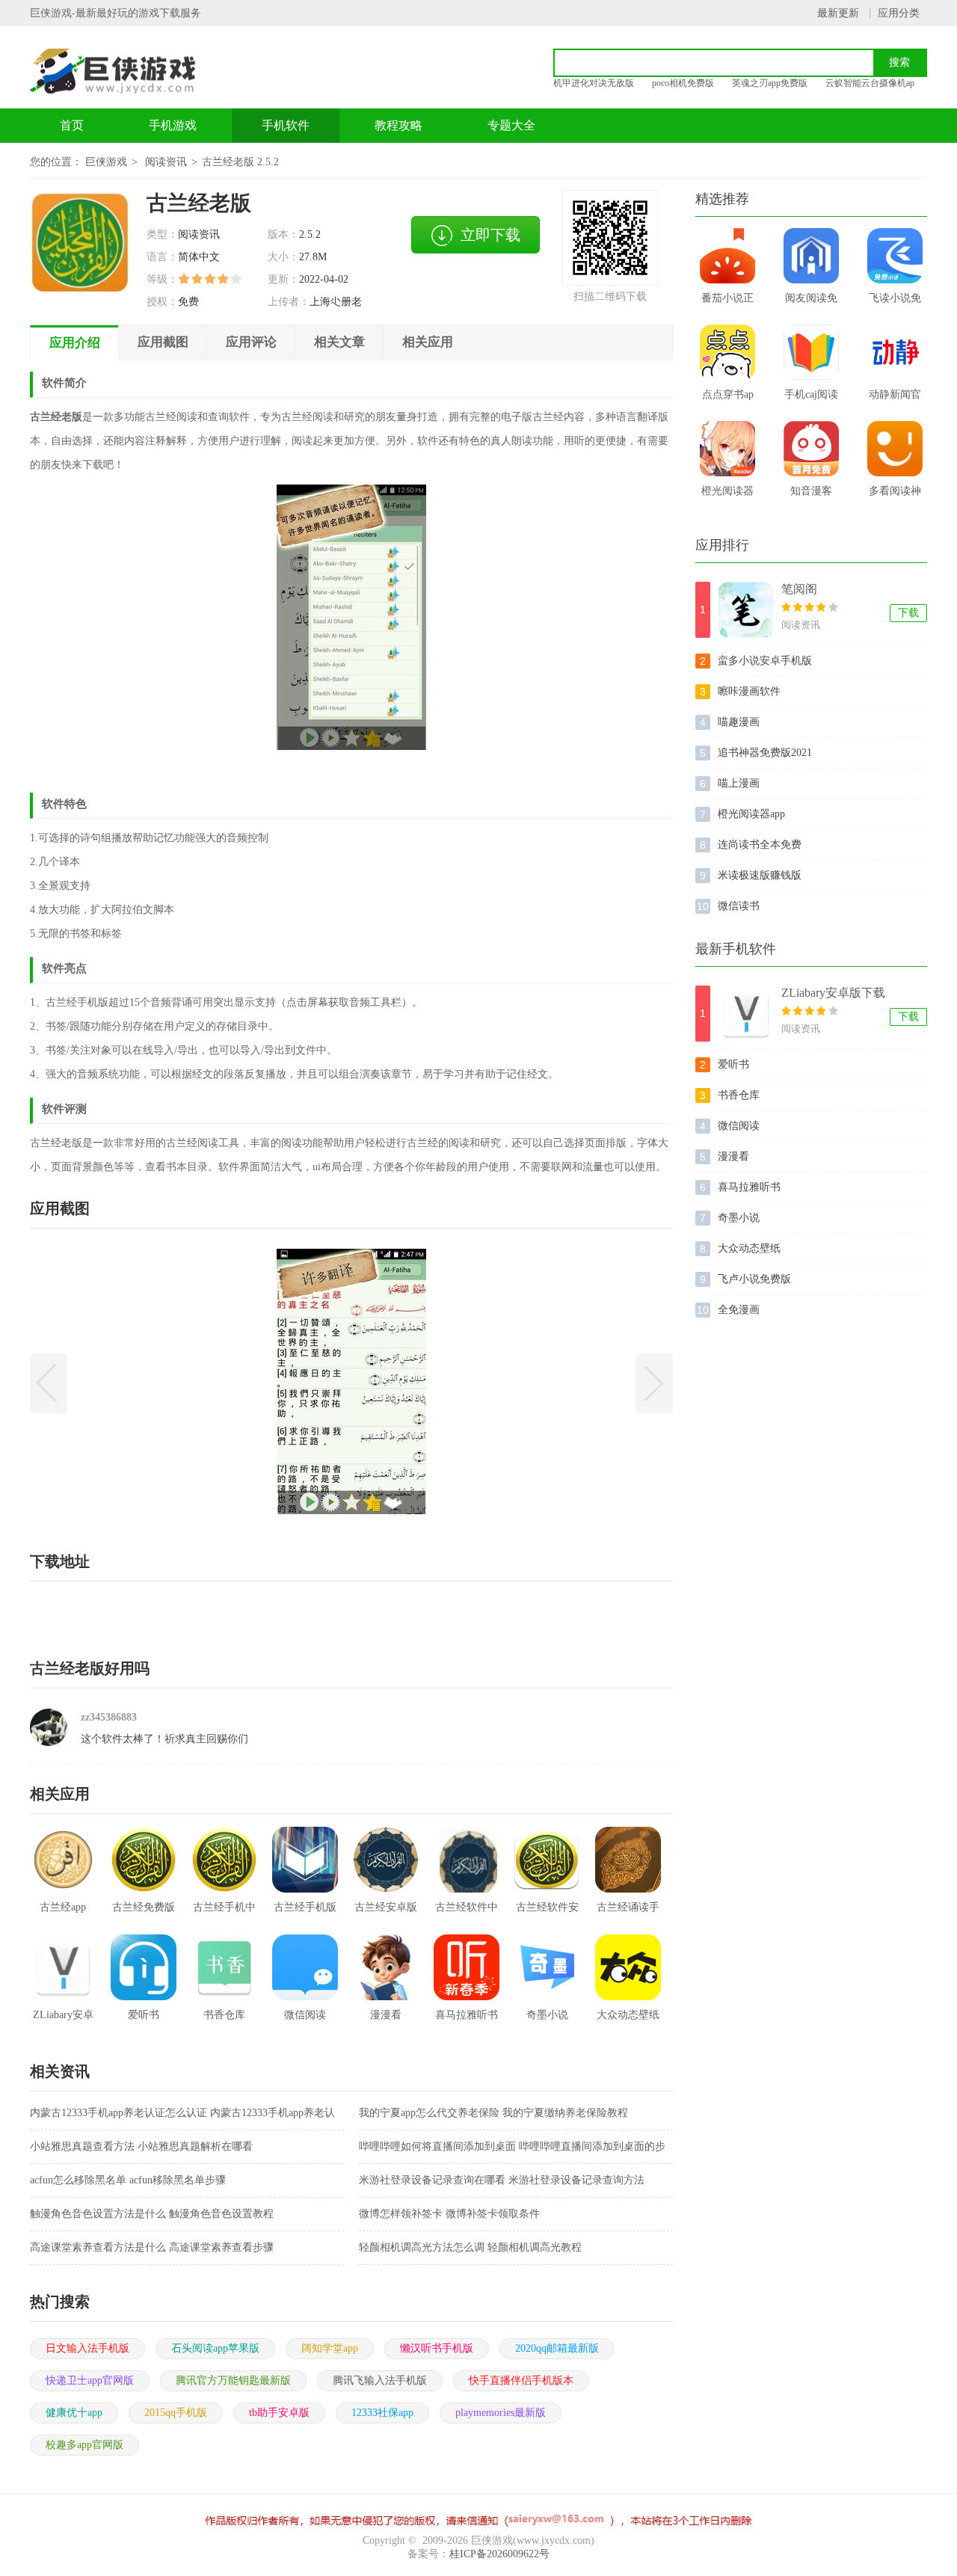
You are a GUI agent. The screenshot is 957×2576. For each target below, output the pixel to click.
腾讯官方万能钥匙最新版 (233, 2380)
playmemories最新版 (501, 2413)
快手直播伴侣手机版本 (521, 2380)
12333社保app (382, 2413)
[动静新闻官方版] (895, 352)
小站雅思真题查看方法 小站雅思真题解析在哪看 (141, 2146)
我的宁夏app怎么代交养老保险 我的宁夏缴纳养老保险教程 (493, 2113)
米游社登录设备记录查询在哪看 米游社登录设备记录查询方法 (502, 2180)
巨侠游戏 (106, 162)
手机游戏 (173, 125)
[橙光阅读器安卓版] (727, 449)
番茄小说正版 (727, 303)
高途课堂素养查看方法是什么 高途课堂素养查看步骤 (152, 2247)
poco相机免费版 (683, 83)
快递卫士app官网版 (90, 2380)
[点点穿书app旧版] (727, 352)
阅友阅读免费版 (811, 303)
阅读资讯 (166, 162)
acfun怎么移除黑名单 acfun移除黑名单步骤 (128, 2180)
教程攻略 (399, 125)
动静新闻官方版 (895, 399)
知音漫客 (811, 491)
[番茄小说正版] (727, 256)
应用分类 (899, 13)
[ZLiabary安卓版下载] (746, 1014)
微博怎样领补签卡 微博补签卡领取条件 (449, 2214)
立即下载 (490, 235)
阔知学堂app (330, 2348)
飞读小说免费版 (895, 303)
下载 (908, 613)
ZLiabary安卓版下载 (833, 993)
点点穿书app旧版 (728, 399)
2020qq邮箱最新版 (557, 2348)
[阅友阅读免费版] (811, 256)
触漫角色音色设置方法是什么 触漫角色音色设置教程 (152, 2214)
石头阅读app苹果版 (215, 2348)
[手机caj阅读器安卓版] (811, 352)
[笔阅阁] (746, 610)
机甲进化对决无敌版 (594, 83)
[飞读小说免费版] (895, 256)
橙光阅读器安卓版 (727, 496)
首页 (72, 125)
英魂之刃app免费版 (770, 83)
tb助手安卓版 (279, 2413)
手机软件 (286, 125)
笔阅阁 (799, 589)
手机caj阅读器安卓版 (811, 399)
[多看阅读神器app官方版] (895, 449)
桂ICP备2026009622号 (499, 2554)
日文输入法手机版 (87, 2348)
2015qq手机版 (176, 2413)
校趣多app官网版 (84, 2445)
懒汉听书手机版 (437, 2348)
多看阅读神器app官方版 (895, 496)
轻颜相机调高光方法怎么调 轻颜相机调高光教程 (470, 2247)
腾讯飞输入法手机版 (380, 2380)
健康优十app (74, 2413)
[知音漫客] (811, 449)
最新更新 (838, 13)
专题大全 (511, 125)
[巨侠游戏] (129, 71)
